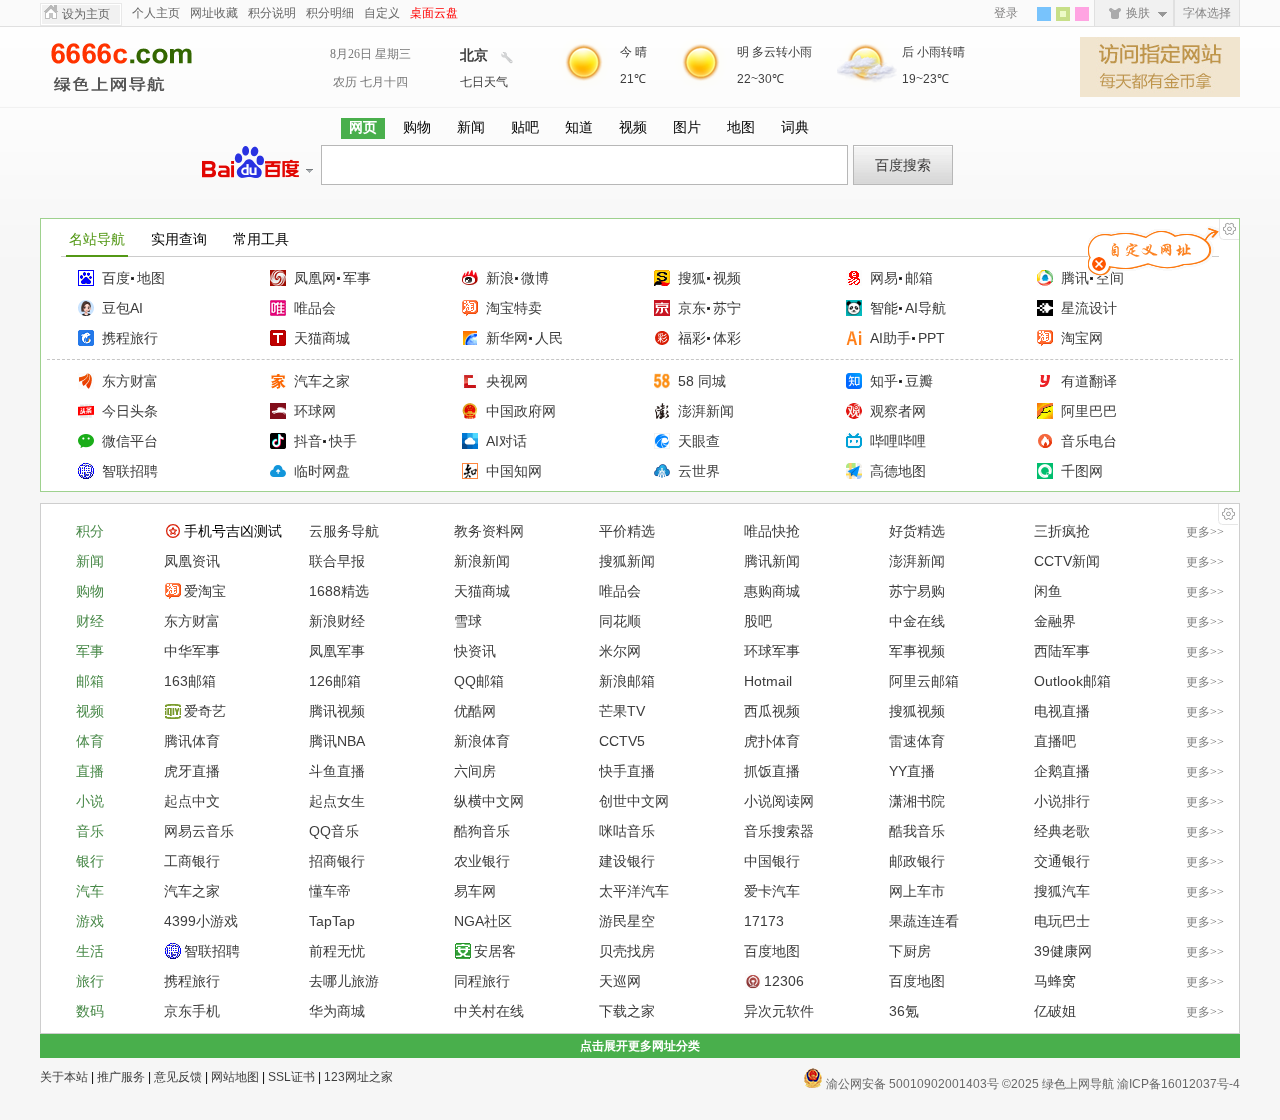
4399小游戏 (201, 921)
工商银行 (192, 861)
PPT (931, 338)
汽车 (90, 891)
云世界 (699, 471)
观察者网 (898, 411)
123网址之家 (358, 1077)
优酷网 (475, 711)
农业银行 (482, 861)
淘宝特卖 (514, 308)
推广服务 (121, 1077)
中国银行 (772, 861)
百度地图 (772, 951)
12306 (784, 981)
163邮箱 (190, 681)
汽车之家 (322, 381)
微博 (535, 278)
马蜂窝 (1055, 981)
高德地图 (898, 471)
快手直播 (627, 771)
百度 (116, 278)
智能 (884, 308)
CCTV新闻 (1067, 561)
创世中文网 (634, 801)
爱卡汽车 (772, 891)
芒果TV (622, 711)
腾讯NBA (337, 741)
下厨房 (910, 951)
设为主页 (86, 14)
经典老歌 (1062, 831)
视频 (727, 278)
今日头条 (130, 411)
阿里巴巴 (1089, 411)
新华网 (507, 338)
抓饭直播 (772, 771)
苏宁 (727, 308)
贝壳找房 (627, 951)
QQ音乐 (334, 831)
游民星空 (627, 921)
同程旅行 (482, 981)
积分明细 (330, 13)
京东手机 (192, 1011)
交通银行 (1062, 861)
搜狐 (692, 278)
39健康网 (1063, 951)
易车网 (475, 891)
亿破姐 (1055, 1011)
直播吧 (1055, 741)
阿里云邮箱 (924, 681)
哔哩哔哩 (898, 441)
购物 (90, 591)
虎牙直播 (192, 771)
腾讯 (1075, 278)
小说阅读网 (779, 801)
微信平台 (130, 441)
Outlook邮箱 (1072, 681)
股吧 (758, 621)
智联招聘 (130, 471)
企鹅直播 (1062, 771)
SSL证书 (291, 1077)
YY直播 (912, 771)
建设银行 (627, 861)
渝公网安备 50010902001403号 (911, 1082)
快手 (343, 441)
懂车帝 (330, 891)
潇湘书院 (917, 801)
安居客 (495, 951)
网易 (884, 278)
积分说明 (272, 13)
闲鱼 (1048, 591)
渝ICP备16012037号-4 (1178, 1084)
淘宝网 (1082, 338)
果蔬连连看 (924, 921)
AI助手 (890, 338)
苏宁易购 (917, 591)
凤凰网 (315, 278)
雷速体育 (917, 741)
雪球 (468, 621)
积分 (90, 531)
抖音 (308, 441)
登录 (1006, 13)
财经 (90, 621)
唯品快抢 (772, 531)
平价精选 (627, 531)
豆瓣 (919, 381)
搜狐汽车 (1062, 891)
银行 (90, 861)
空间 (1110, 278)
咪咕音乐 (627, 831)
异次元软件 (779, 1011)
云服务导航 (344, 531)
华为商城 (337, 1011)
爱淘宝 (205, 591)
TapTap (332, 921)
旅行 (90, 981)
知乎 (884, 381)
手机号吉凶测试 (233, 531)
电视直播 (1062, 711)
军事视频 (917, 651)
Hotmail (768, 681)
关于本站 (64, 1077)
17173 (764, 921)
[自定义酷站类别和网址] (1228, 514)
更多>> (1205, 532)
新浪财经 (337, 621)
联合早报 (337, 561)
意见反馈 (178, 1077)
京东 (692, 308)
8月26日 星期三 (370, 54)
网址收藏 (214, 13)
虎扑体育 (772, 741)
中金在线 (917, 621)
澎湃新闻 (706, 411)
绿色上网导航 (140, 67)
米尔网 (620, 651)
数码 (90, 1011)
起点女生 (337, 801)
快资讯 (475, 651)
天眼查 (699, 441)
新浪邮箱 (627, 681)
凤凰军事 (337, 651)
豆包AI (122, 308)
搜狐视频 (917, 711)
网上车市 (917, 891)
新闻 (90, 561)
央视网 (507, 381)
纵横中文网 (489, 801)
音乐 (90, 831)
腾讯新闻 (772, 561)
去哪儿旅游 (344, 981)
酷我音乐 (917, 831)
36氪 (904, 1011)
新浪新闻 (482, 561)
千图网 (1082, 471)
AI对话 (506, 441)
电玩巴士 (1062, 921)
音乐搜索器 (779, 831)
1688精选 (339, 591)
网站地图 (235, 1077)
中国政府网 (521, 411)
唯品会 (315, 308)
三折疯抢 (1062, 531)
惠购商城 (772, 591)
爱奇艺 (205, 711)
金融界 (1055, 621)
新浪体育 (482, 741)
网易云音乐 (199, 831)
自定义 (382, 13)
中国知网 (514, 471)
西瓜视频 (772, 711)
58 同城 (702, 381)
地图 (151, 278)
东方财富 (130, 381)
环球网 (315, 411)
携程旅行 (130, 338)
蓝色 (1044, 14)
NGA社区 (483, 921)
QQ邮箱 (479, 681)
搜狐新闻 (627, 561)
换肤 (1138, 13)
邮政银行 (917, 861)
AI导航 (925, 308)
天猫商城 (322, 338)
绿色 (1063, 14)
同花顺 (620, 621)
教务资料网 (489, 531)
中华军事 (192, 651)
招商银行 (337, 861)
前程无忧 (337, 951)
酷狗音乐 (482, 831)
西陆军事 (1062, 651)
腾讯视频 (337, 711)
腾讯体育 (192, 741)
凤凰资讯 (192, 561)
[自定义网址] (1229, 229)
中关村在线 (489, 1011)
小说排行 (1062, 801)
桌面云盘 (434, 13)
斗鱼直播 (337, 771)
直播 (90, 771)
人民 (549, 338)
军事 (357, 278)
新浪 (500, 278)
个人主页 (156, 13)
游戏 (90, 921)
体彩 (727, 338)
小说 (90, 801)
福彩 (692, 338)
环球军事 (772, 651)
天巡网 (620, 981)
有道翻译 (1089, 381)
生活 (90, 951)
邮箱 (919, 278)
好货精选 (917, 531)
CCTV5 (622, 741)
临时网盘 (322, 471)
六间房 (475, 771)
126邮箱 (335, 681)
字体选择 (1207, 13)
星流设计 (1089, 308)
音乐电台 (1089, 441)
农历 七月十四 (370, 82)
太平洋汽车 (634, 891)
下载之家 (627, 1011)
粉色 (1082, 14)
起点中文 (192, 801)
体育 (90, 741)
